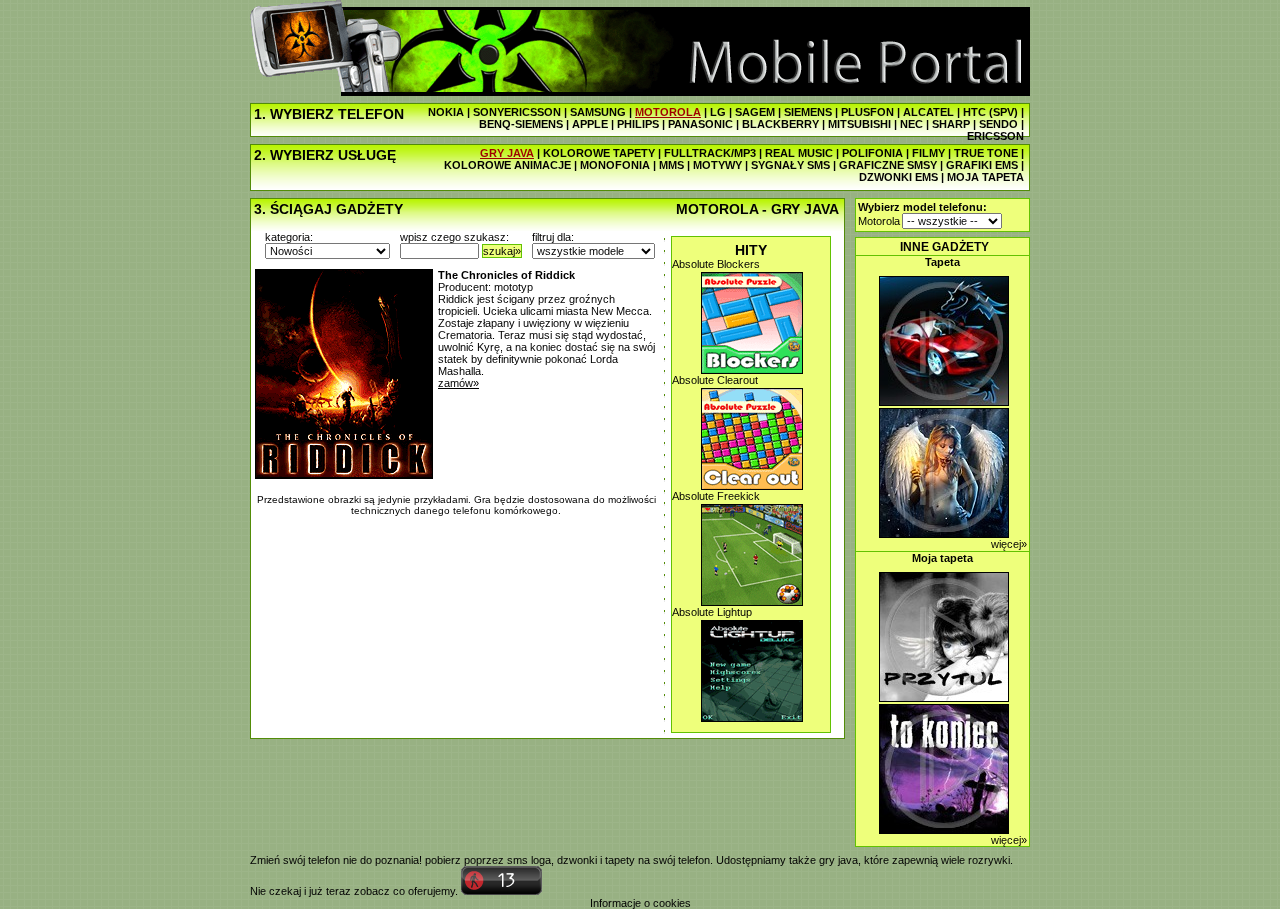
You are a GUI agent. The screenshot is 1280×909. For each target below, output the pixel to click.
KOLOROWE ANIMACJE (507, 165)
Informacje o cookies (640, 903)
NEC (911, 124)
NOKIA (446, 112)
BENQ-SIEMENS (521, 124)
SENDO (998, 124)
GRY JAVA (507, 153)
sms (517, 860)
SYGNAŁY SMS (790, 165)
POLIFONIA (872, 153)
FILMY (928, 153)
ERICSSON (995, 136)
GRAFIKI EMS (982, 165)
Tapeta (942, 262)
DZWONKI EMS (898, 177)
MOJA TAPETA (985, 177)
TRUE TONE (986, 153)
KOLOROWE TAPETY (599, 153)
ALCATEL (928, 112)
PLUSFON (867, 112)
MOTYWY (717, 165)
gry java (838, 860)
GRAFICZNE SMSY (888, 165)
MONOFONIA (615, 165)
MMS (671, 165)
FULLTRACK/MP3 (710, 153)
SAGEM (755, 112)
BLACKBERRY (780, 124)
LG (718, 112)
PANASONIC (700, 124)
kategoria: (289, 237)
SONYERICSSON (517, 112)
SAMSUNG (598, 112)
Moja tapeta (942, 558)
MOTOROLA (668, 112)
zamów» (458, 383)
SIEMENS (808, 112)
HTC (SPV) (990, 112)
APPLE (590, 124)
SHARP (951, 124)
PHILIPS (638, 124)
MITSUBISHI (859, 124)
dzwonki (577, 860)
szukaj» (502, 251)
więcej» (1009, 544)
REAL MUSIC (799, 153)
